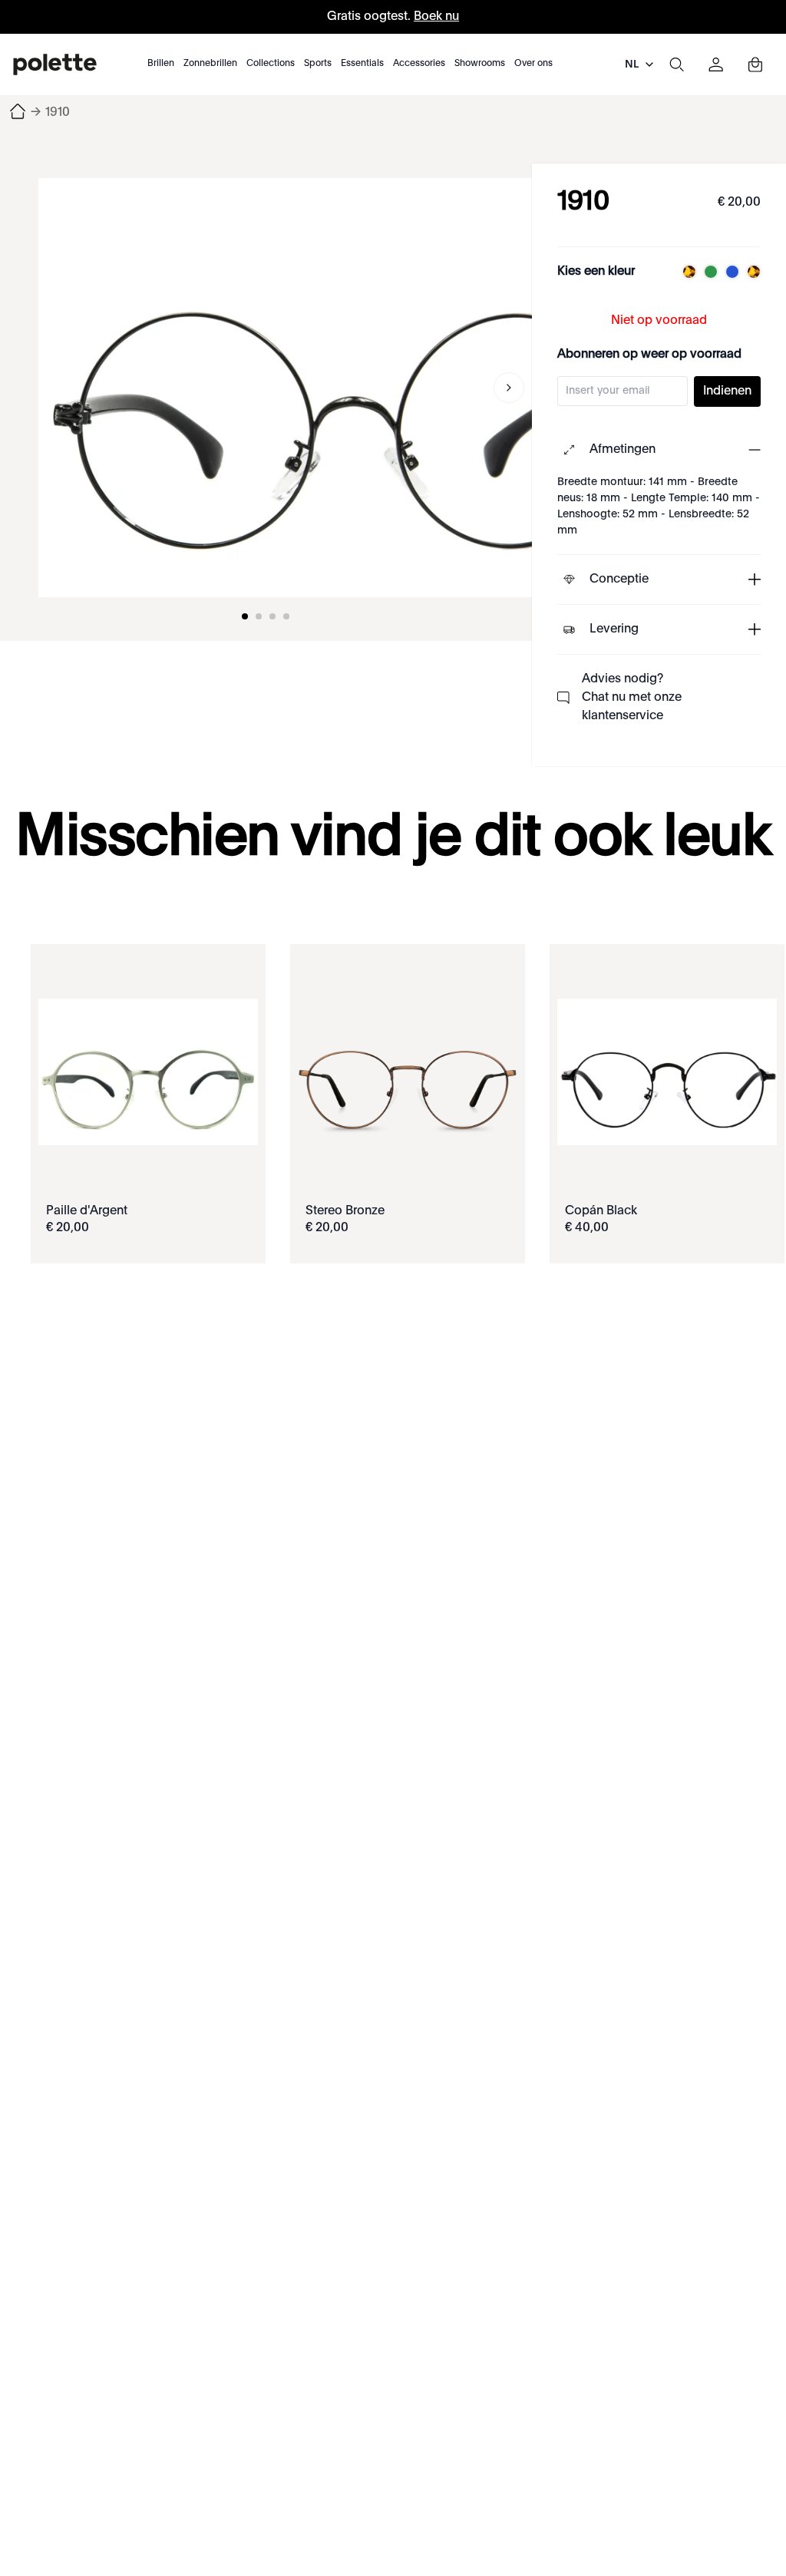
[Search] (676, 64)
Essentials (362, 64)
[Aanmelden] (716, 64)
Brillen (161, 64)
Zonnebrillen (210, 64)
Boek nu (436, 17)
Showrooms (480, 64)
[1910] (353, 388)
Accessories (419, 64)
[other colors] (685, 272)
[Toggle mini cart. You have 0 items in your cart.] (755, 64)
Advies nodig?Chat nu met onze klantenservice (632, 698)
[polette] (55, 64)
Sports (318, 64)
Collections (271, 64)
